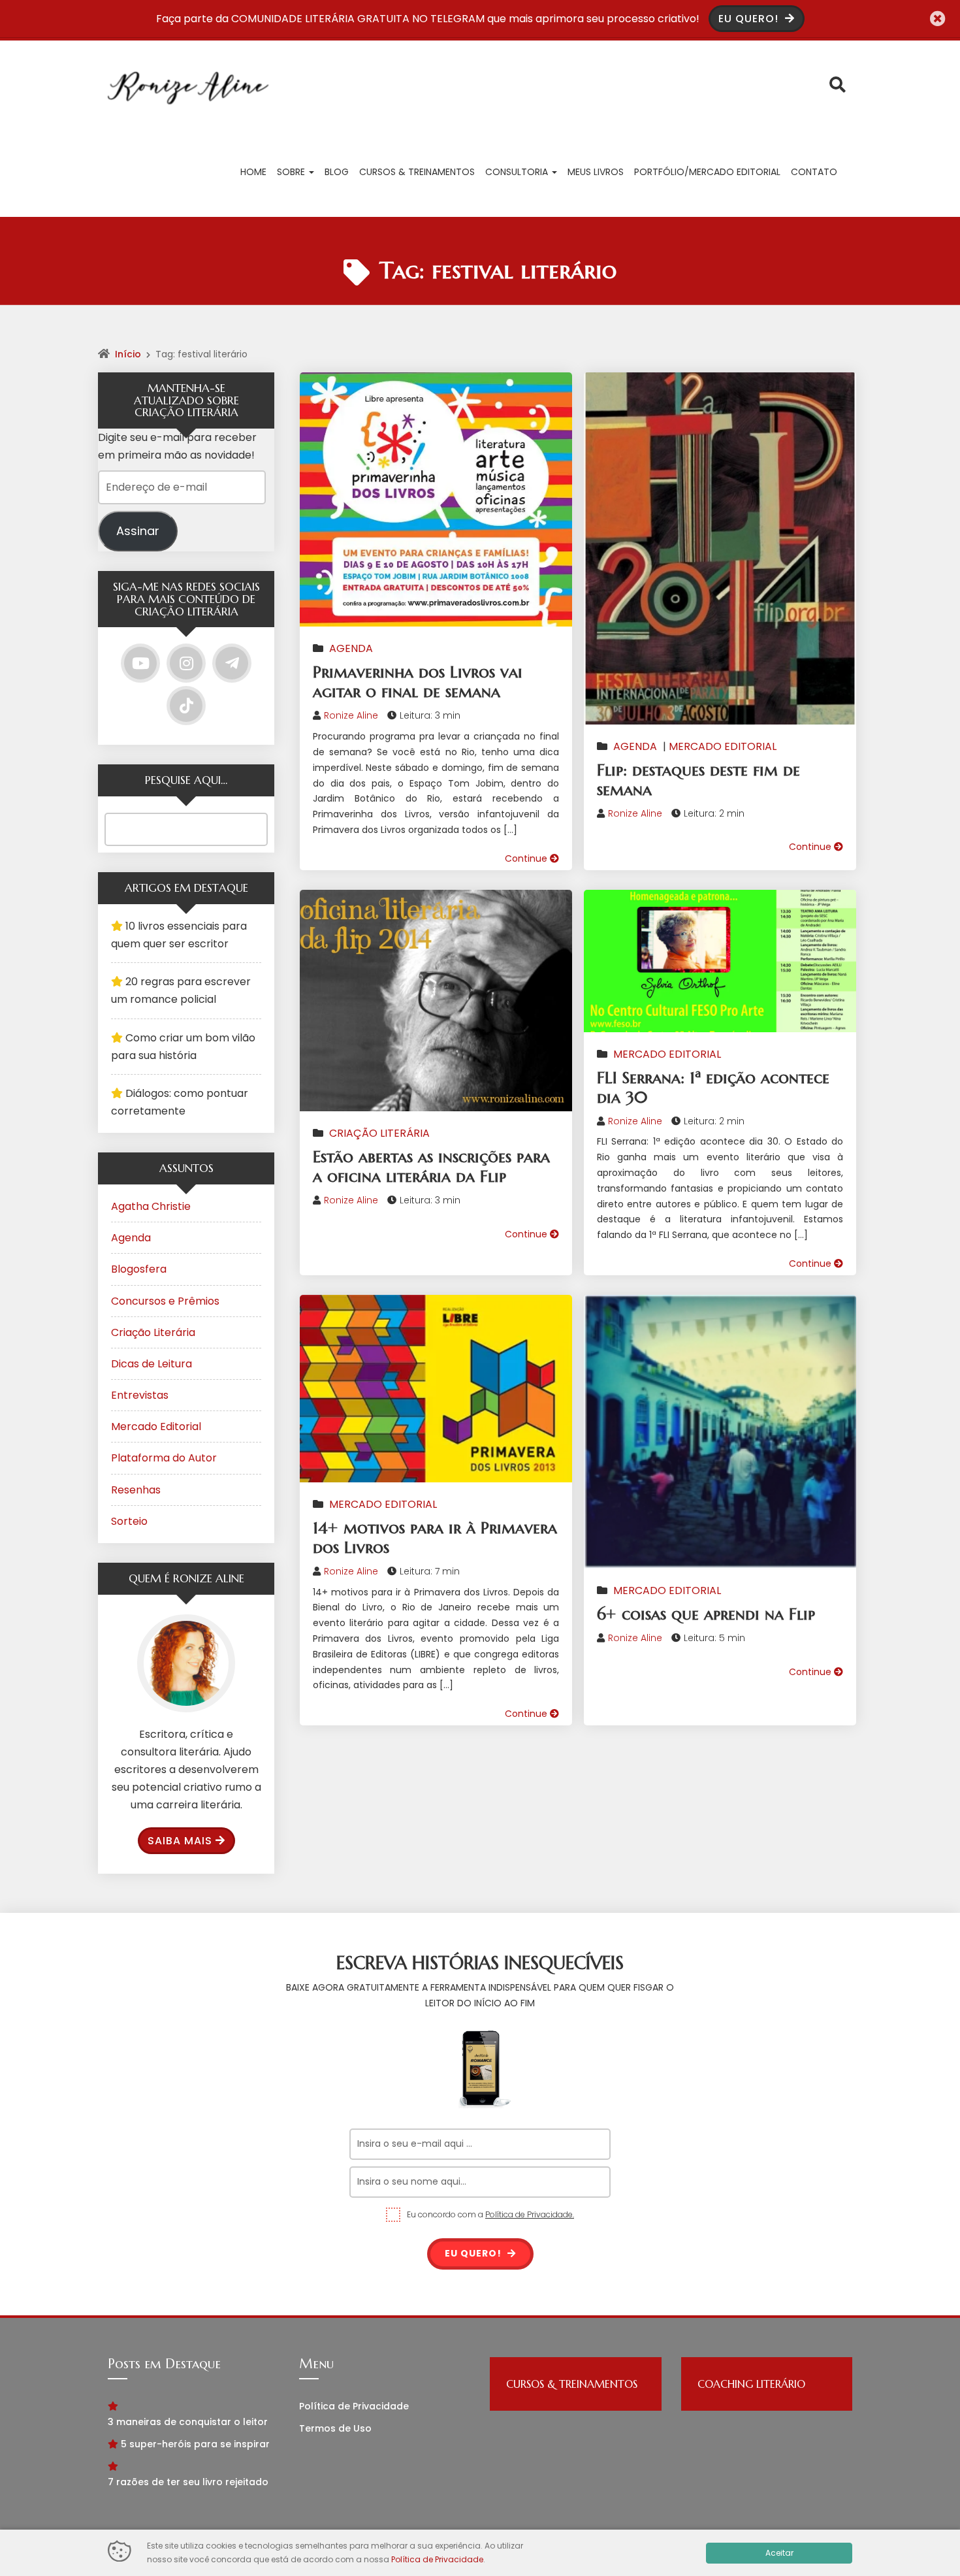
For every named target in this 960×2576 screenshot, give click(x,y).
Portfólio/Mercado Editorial (707, 172)
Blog (337, 172)
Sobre (292, 172)
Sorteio (129, 1521)
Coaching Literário (751, 2384)
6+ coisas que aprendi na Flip (706, 1614)
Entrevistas (140, 1395)
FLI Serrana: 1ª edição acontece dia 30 (713, 1087)
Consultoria (518, 172)
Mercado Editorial (723, 746)
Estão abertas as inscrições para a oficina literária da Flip (431, 1166)
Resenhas (136, 1490)
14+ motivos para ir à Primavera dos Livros (435, 1538)
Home (253, 172)
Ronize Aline (351, 715)
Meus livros (596, 172)
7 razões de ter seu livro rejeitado (188, 2482)
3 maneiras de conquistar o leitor (188, 2422)
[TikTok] (186, 706)
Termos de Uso (335, 2428)
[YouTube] (140, 663)
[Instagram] (186, 663)
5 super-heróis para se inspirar (195, 2444)
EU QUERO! (750, 19)
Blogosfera (139, 1269)
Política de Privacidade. (530, 2214)
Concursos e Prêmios (165, 1301)
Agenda (351, 648)
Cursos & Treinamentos (417, 172)
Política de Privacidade (354, 2406)
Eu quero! (474, 2253)
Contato (814, 172)
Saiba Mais (180, 1841)
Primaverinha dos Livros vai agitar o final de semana (418, 682)
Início (128, 354)
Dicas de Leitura (152, 1364)
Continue (527, 858)
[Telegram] (232, 663)
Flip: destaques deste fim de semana (698, 780)
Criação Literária (379, 1133)
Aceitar (779, 2553)
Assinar (138, 531)
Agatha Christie (151, 1206)
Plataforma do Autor (164, 1458)
